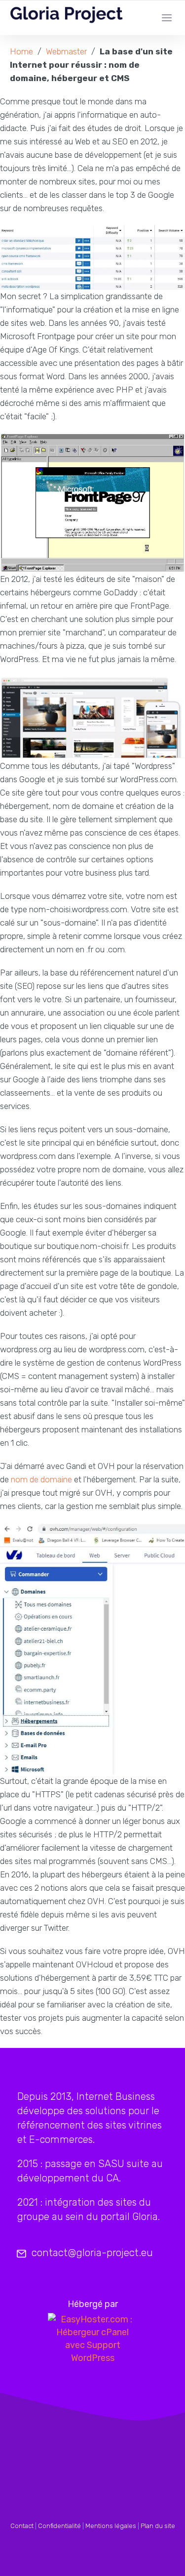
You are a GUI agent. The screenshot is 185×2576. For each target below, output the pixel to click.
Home (21, 51)
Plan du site (158, 2526)
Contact (22, 2526)
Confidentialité (59, 2526)
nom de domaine (41, 1479)
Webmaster (66, 51)
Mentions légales (111, 2526)
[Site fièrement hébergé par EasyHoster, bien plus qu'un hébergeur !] (92, 2339)
